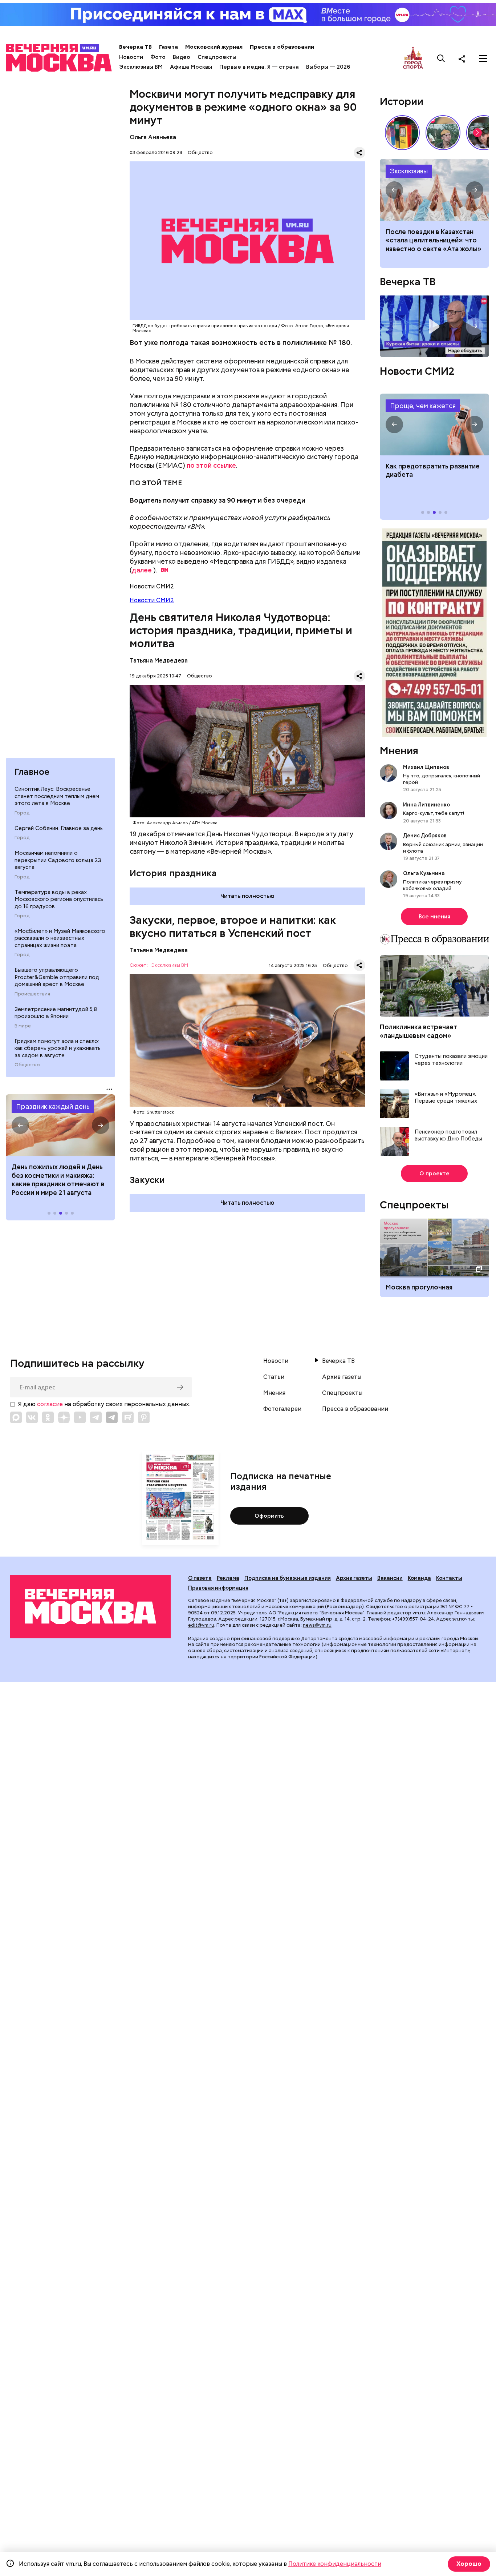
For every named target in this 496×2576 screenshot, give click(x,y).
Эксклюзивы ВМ (141, 67)
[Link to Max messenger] (16, 1417)
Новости (131, 57)
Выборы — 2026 (328, 67)
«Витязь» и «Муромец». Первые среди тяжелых (446, 1098)
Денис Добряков (425, 836)
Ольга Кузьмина (425, 873)
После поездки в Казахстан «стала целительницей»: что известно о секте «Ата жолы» (434, 240)
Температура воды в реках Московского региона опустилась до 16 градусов (59, 899)
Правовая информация (218, 1588)
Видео (182, 57)
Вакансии (390, 1578)
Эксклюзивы (409, 171)
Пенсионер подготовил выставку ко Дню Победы (448, 1136)
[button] (20, 1125)
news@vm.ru (317, 1625)
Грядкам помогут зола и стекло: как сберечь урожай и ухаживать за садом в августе (58, 1048)
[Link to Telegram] (96, 1417)
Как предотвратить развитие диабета (434, 424)
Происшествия (32, 994)
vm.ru (419, 1613)
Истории (402, 101)
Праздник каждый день (53, 1106)
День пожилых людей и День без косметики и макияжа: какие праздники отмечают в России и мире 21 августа (58, 1180)
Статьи (274, 1377)
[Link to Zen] (64, 1417)
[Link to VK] (32, 1417)
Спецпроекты (217, 57)
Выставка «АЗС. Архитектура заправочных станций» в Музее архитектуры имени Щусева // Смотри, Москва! (402, 133)
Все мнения (434, 917)
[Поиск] (441, 59)
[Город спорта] (413, 58)
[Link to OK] (48, 1417)
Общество (27, 1065)
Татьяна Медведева (159, 661)
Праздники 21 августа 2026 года (60, 1125)
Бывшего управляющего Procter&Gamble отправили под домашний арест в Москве (57, 977)
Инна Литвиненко (426, 805)
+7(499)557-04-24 (413, 1619)
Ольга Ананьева (153, 137)
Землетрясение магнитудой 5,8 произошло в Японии (56, 1013)
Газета (168, 47)
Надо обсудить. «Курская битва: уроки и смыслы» (434, 326)
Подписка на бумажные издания (288, 1578)
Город (22, 813)
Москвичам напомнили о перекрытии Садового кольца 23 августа (58, 860)
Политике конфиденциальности (335, 2564)
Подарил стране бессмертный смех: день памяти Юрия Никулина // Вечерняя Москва (443, 133)
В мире (23, 1026)
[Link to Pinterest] (144, 1417)
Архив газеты (342, 1377)
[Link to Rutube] (128, 1417)
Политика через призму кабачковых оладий (432, 885)
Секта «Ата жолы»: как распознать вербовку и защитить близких (434, 190)
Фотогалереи (282, 1409)
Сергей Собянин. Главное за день (59, 828)
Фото (158, 57)
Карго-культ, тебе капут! (434, 813)
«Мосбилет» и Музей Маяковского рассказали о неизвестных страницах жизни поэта (60, 938)
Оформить (269, 1516)
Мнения (399, 750)
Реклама (228, 1578)
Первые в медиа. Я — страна (259, 67)
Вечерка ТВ (135, 47)
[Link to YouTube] (80, 1417)
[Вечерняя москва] (90, 1606)
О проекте (434, 1174)
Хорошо (469, 2564)
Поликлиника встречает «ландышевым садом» (418, 1031)
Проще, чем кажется (423, 406)
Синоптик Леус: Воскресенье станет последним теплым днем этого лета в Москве (57, 796)
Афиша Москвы (191, 67)
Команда (419, 1578)
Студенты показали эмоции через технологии (451, 1060)
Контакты (449, 1578)
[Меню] (483, 59)
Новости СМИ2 (152, 600)
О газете (200, 1578)
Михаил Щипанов (426, 767)
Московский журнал (214, 47)
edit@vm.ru (201, 1625)
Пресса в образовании (282, 47)
